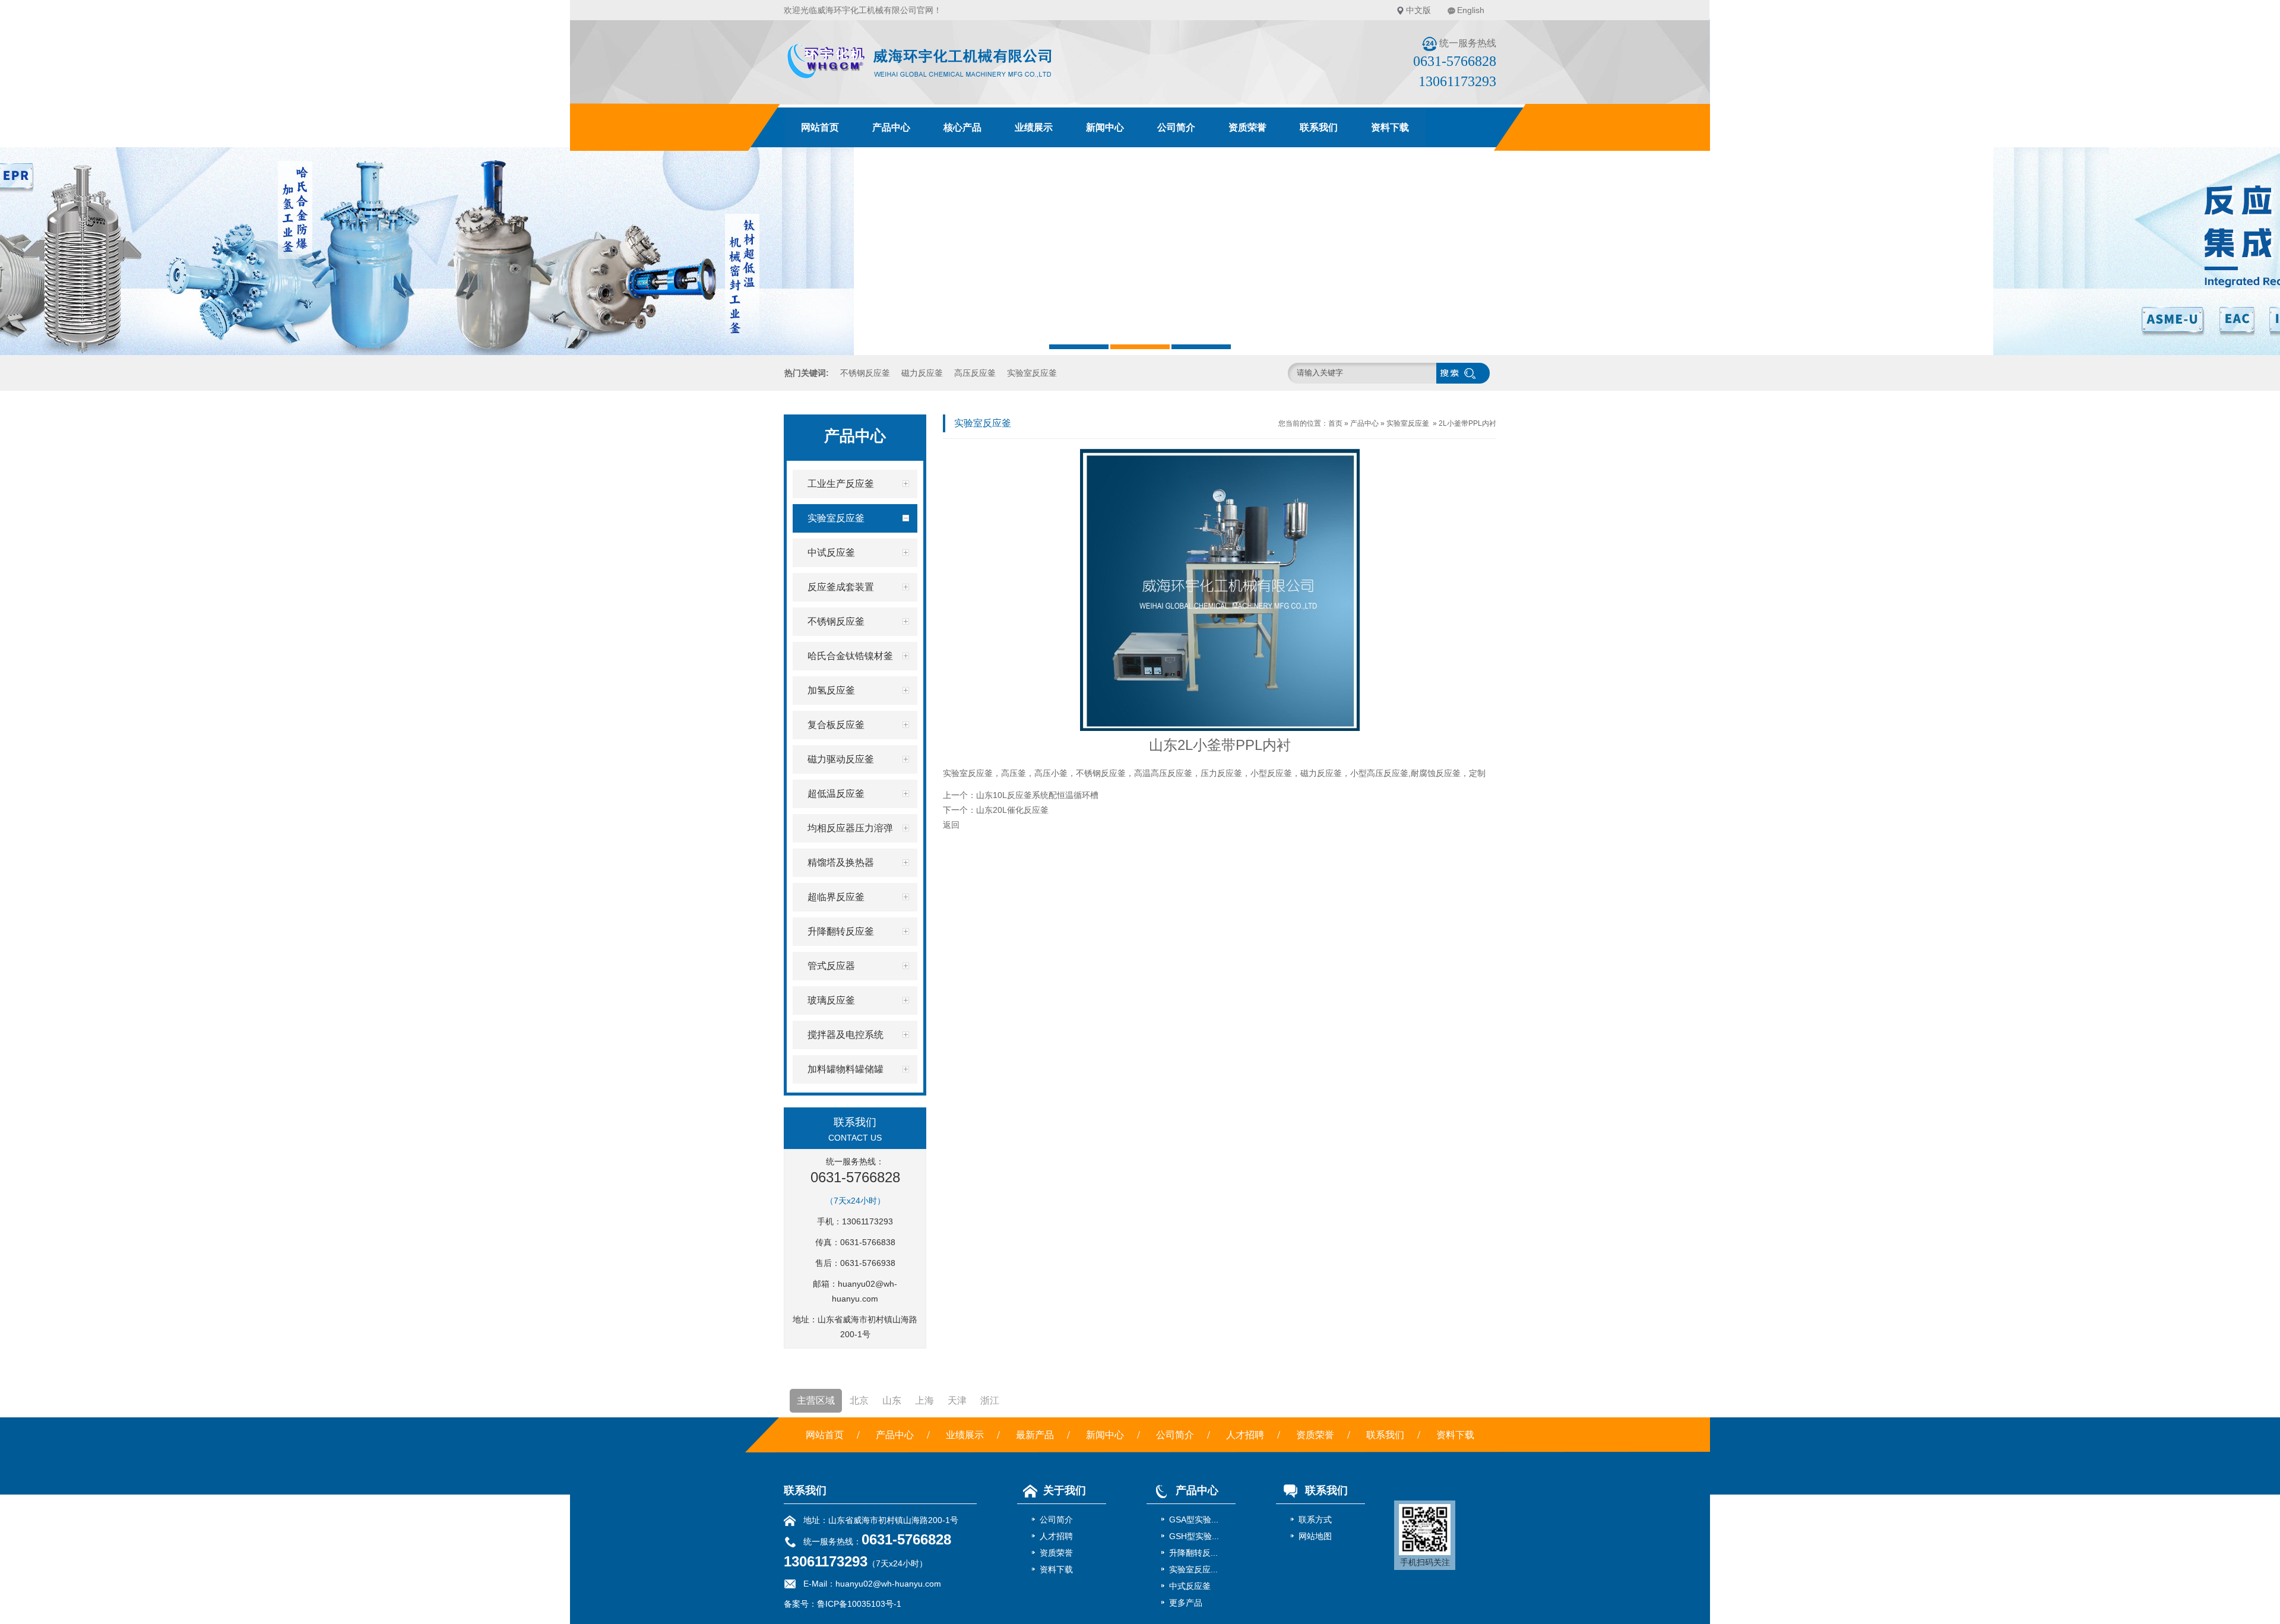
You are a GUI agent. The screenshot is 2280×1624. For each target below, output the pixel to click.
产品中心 (891, 127)
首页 (1335, 423)
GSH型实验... (1194, 1536)
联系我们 (1319, 127)
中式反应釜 (1190, 1586)
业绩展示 (1034, 127)
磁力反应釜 (922, 373)
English (1471, 10)
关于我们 (1065, 1490)
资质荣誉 (1247, 127)
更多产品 (1186, 1603)
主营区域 (816, 1400)
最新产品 (1035, 1435)
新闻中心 (1105, 127)
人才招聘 (1245, 1435)
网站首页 (820, 127)
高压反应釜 (975, 373)
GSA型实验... (1194, 1519)
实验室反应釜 (1032, 373)
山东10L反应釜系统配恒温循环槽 (1037, 795)
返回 (951, 825)
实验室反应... (1193, 1569)
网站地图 (1315, 1536)
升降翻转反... (1193, 1553)
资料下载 (1390, 127)
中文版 (1418, 10)
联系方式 (1315, 1519)
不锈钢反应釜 (865, 373)
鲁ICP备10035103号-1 (859, 1604)
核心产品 (962, 127)
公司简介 (1176, 127)
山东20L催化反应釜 (1012, 810)
